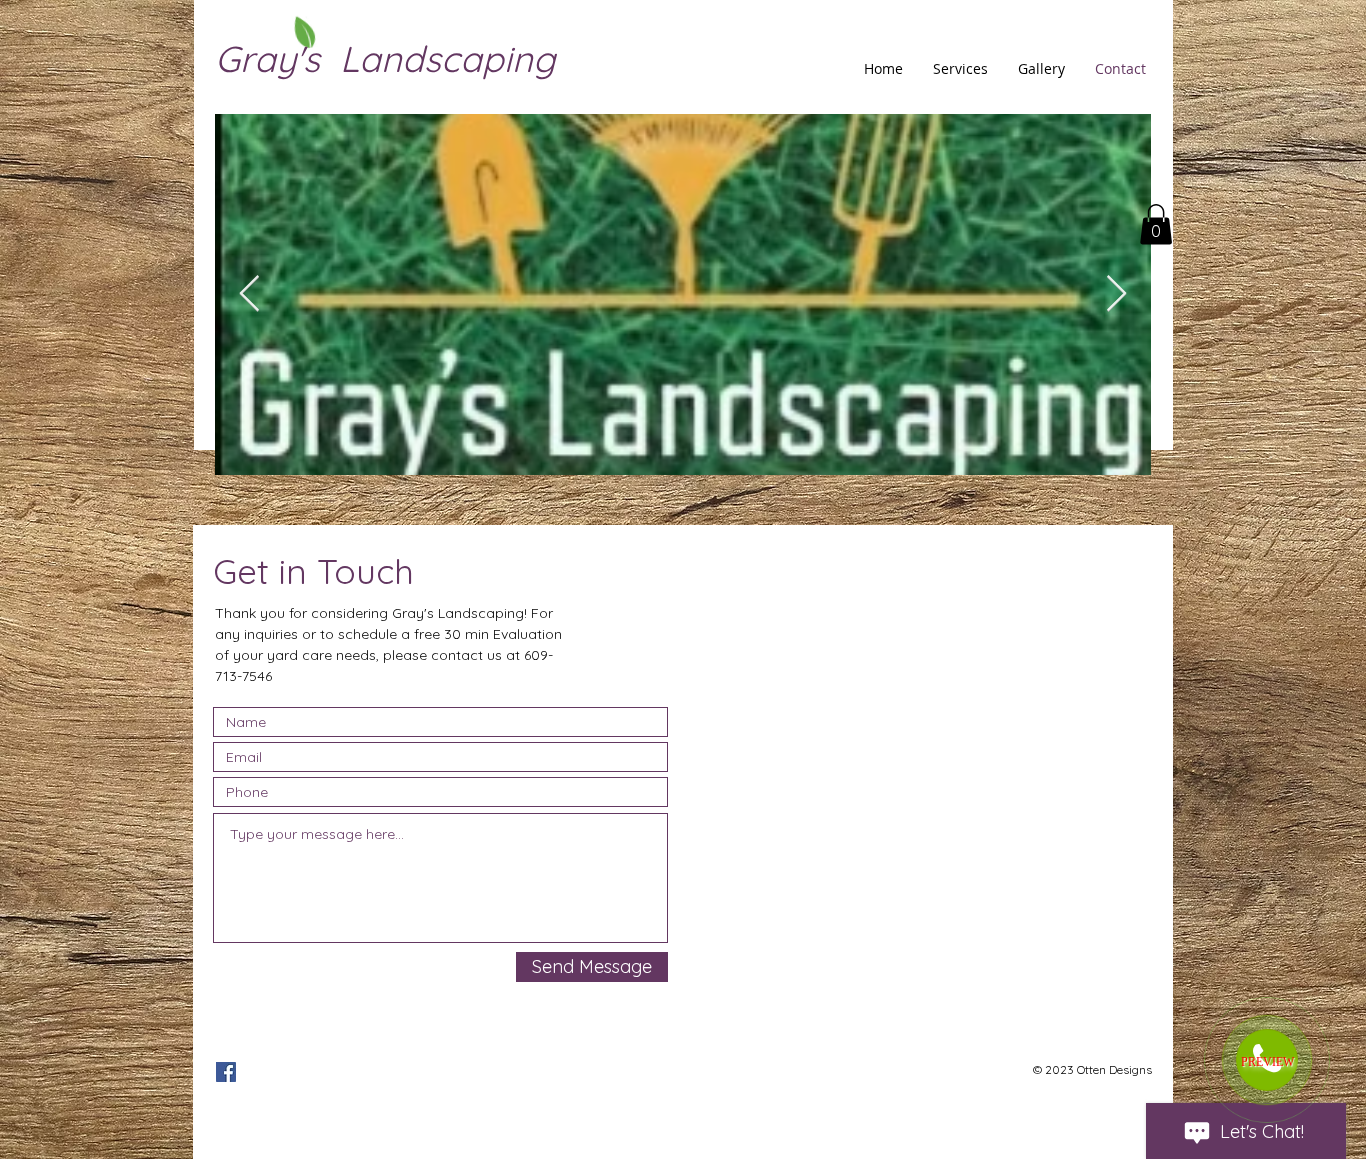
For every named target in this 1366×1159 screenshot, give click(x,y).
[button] (1156, 224)
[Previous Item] (249, 294)
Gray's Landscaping (385, 58)
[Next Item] (1116, 294)
